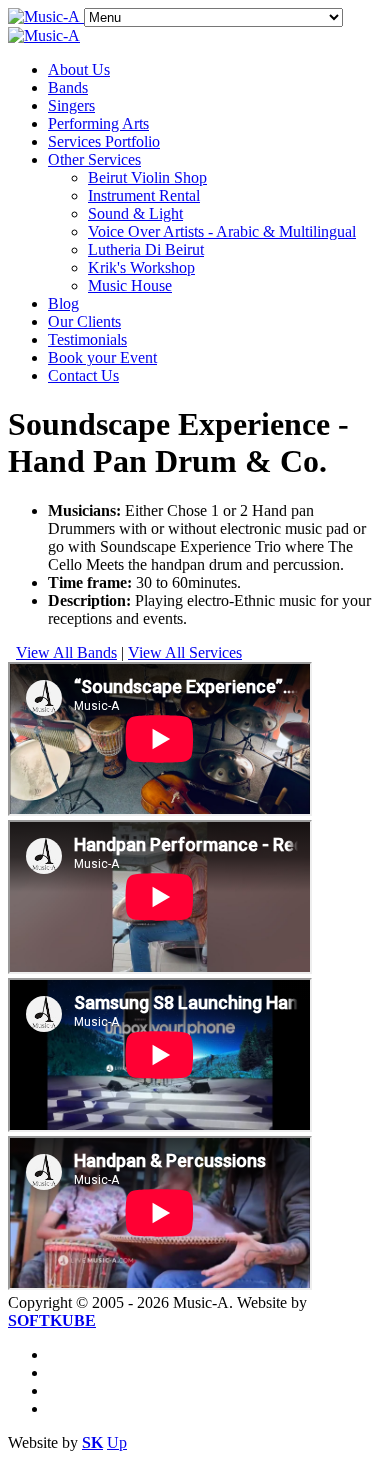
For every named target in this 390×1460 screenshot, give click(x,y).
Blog (63, 303)
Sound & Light (135, 213)
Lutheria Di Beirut (146, 249)
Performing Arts (98, 123)
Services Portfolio (104, 141)
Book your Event (102, 357)
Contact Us (83, 375)
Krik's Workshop (141, 267)
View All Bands (66, 652)
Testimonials (87, 339)
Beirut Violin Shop (147, 177)
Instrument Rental (144, 195)
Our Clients (84, 321)
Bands (68, 87)
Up (117, 1442)
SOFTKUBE (52, 1320)
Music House (130, 285)
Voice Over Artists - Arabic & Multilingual (222, 231)
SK (92, 1442)
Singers (71, 105)
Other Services (94, 159)
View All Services (185, 652)
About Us (79, 69)
